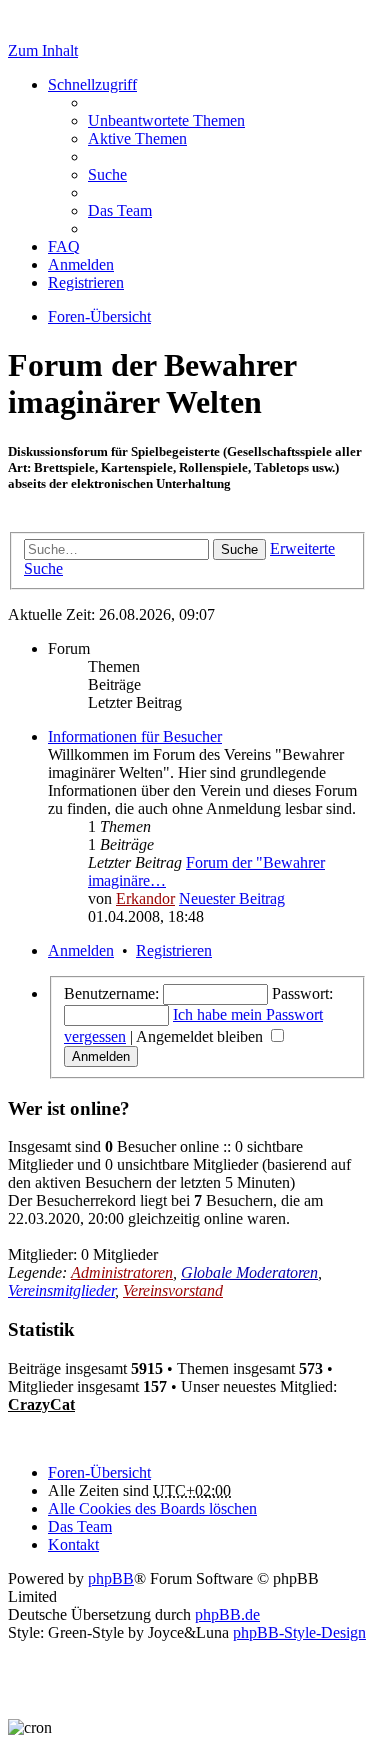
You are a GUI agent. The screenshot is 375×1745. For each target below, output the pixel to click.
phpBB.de (227, 1614)
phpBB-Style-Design (299, 1632)
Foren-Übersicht (99, 1472)
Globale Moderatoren (249, 1272)
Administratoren (122, 1272)
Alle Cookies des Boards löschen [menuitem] (152, 1508)
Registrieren (174, 950)
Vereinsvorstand (173, 1290)
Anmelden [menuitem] (81, 264)
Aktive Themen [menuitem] (137, 138)
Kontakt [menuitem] (73, 1544)
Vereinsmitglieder (61, 1290)
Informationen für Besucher (135, 736)
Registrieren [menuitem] (86, 282)
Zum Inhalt (43, 50)
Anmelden (81, 950)
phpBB (111, 1578)
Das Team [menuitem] (120, 210)
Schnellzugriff (92, 84)
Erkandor (145, 898)
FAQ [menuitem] (64, 246)
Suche (239, 549)
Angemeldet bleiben (201, 1036)
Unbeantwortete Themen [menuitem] (166, 120)
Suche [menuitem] (107, 174)
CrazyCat (41, 1404)
